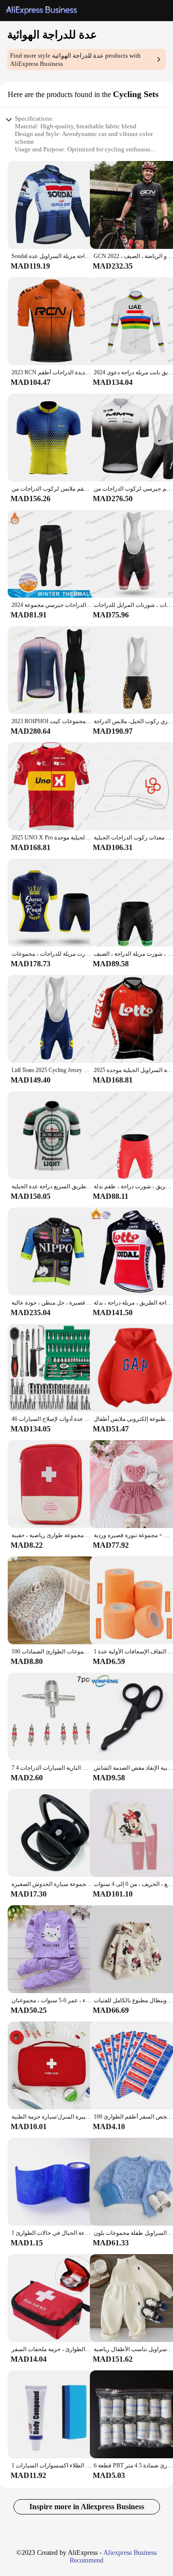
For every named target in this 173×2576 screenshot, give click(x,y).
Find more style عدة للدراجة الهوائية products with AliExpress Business (75, 60)
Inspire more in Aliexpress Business (87, 2507)
